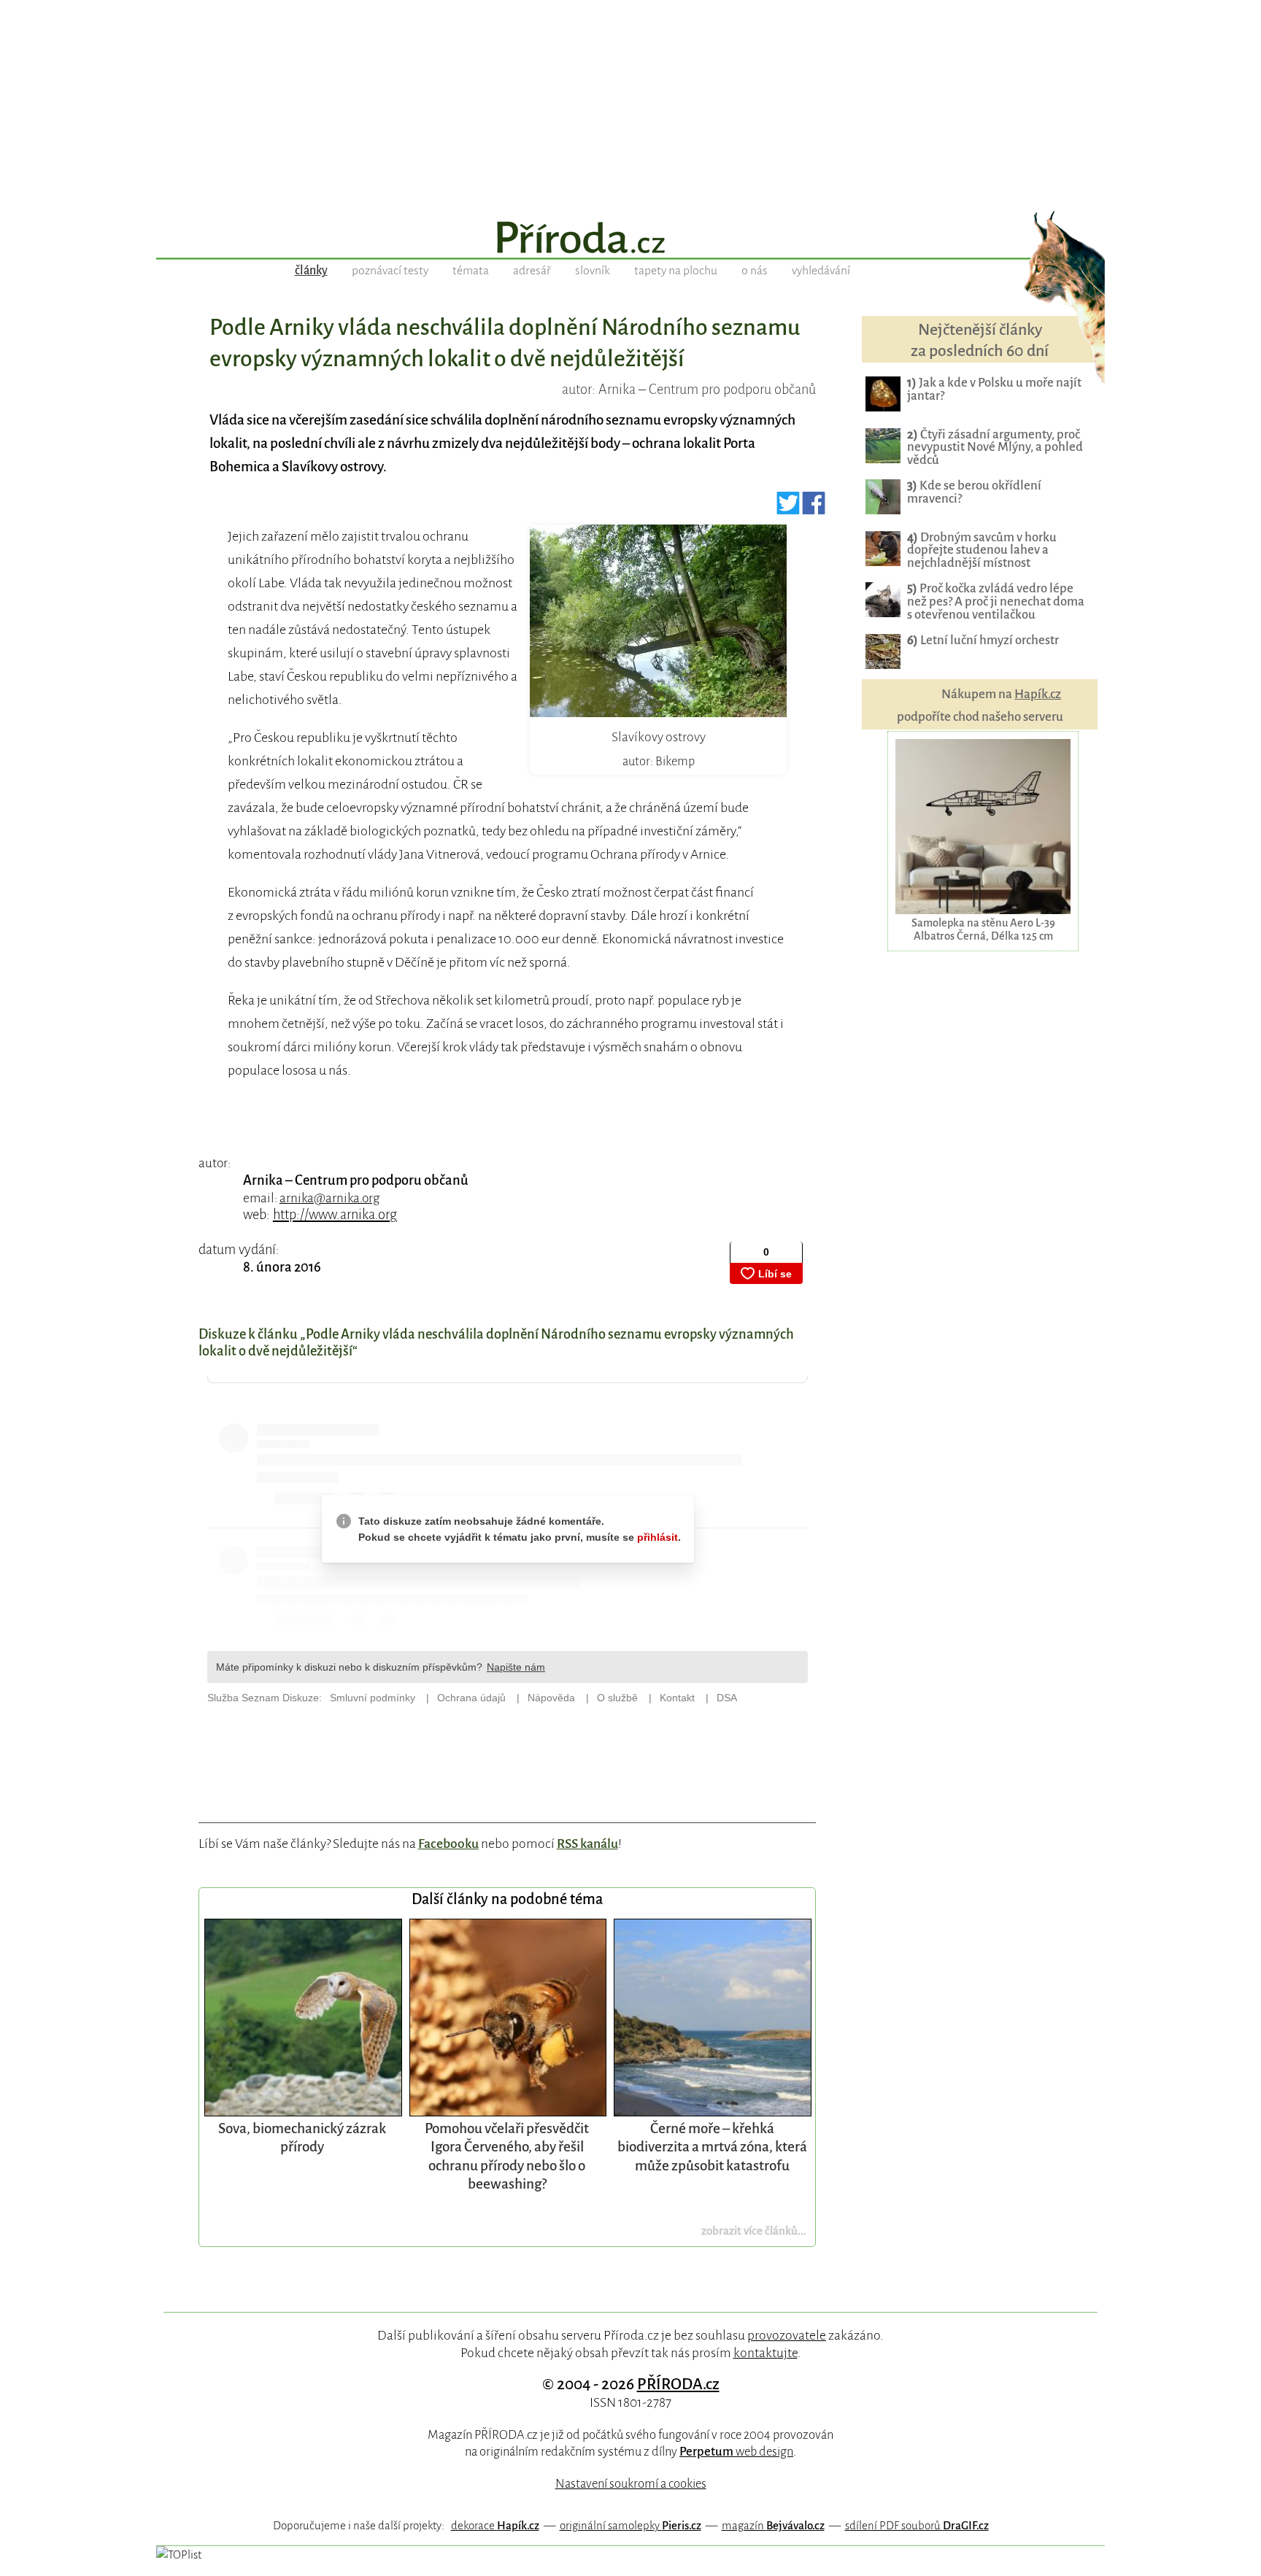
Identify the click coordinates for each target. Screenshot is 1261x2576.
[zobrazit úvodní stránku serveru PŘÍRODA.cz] (630, 239)
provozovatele (787, 2335)
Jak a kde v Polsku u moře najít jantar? (994, 389)
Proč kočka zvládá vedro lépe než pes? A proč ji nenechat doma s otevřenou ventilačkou (996, 602)
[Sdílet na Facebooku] (814, 509)
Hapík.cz (1038, 694)
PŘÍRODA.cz (678, 2384)
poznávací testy (390, 271)
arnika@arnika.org (329, 1198)
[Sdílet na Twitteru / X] (788, 509)
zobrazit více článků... (754, 2231)
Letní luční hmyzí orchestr (983, 640)
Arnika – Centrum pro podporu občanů (356, 1180)
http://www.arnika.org (335, 1215)
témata (471, 271)
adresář (532, 271)
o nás (755, 271)
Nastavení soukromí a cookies (631, 2484)
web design (736, 2452)
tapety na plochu (676, 271)
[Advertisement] (630, 102)
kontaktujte (766, 2353)
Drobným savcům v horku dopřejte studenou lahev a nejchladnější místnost (982, 550)
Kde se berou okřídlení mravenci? (974, 492)
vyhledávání (821, 271)
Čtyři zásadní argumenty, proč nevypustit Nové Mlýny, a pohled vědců (995, 448)
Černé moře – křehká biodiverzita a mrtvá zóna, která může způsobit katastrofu (712, 2147)
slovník (593, 271)
